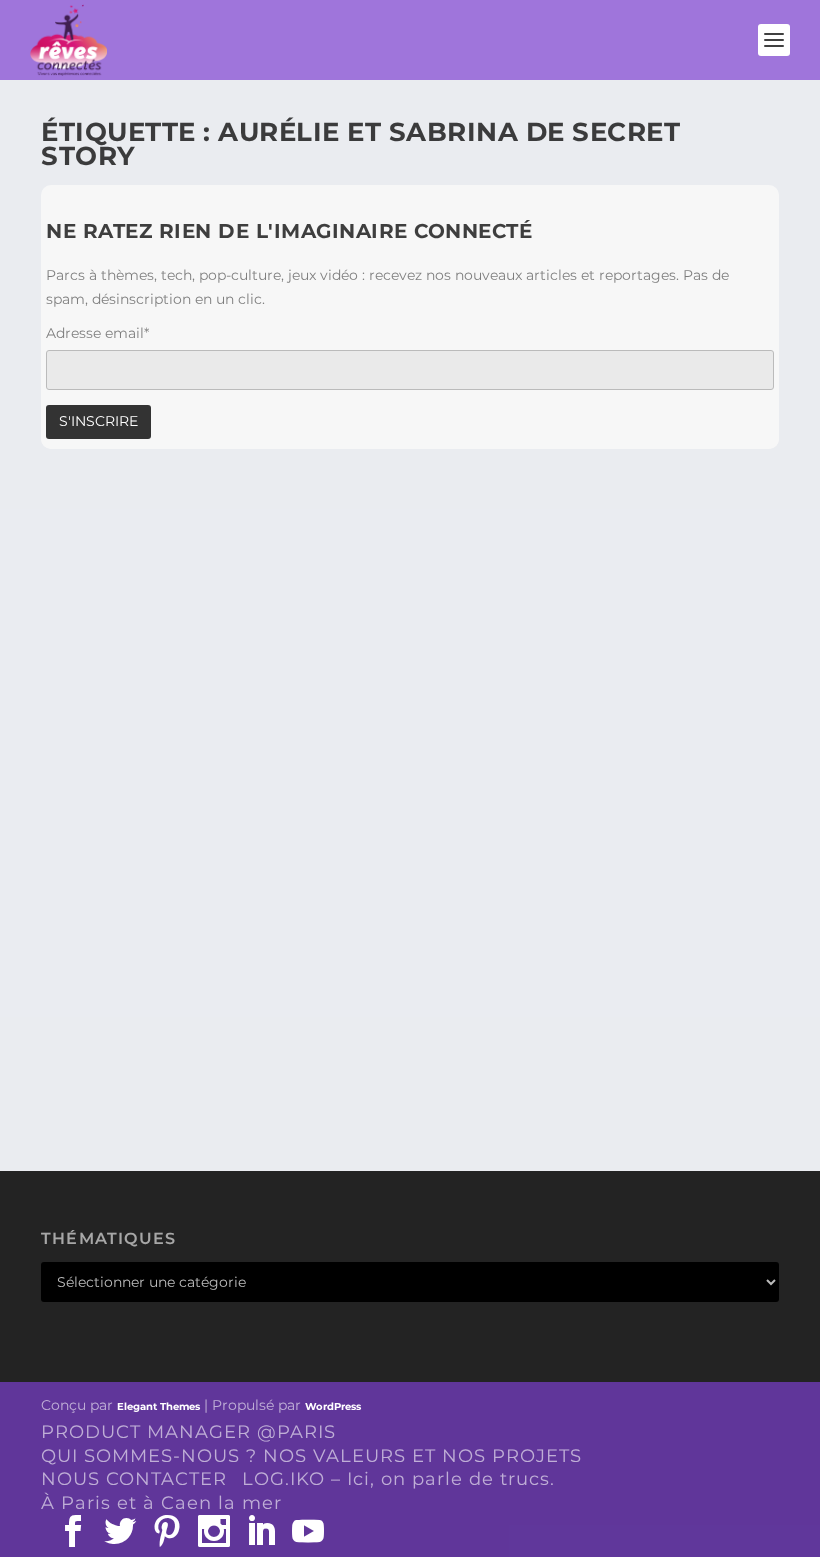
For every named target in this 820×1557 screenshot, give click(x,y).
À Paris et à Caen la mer (161, 1503)
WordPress (333, 1406)
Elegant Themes (158, 1406)
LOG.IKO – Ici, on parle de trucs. (398, 1479)
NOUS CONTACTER (134, 1479)
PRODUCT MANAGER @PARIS (188, 1432)
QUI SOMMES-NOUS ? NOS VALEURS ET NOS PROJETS (311, 1456)
